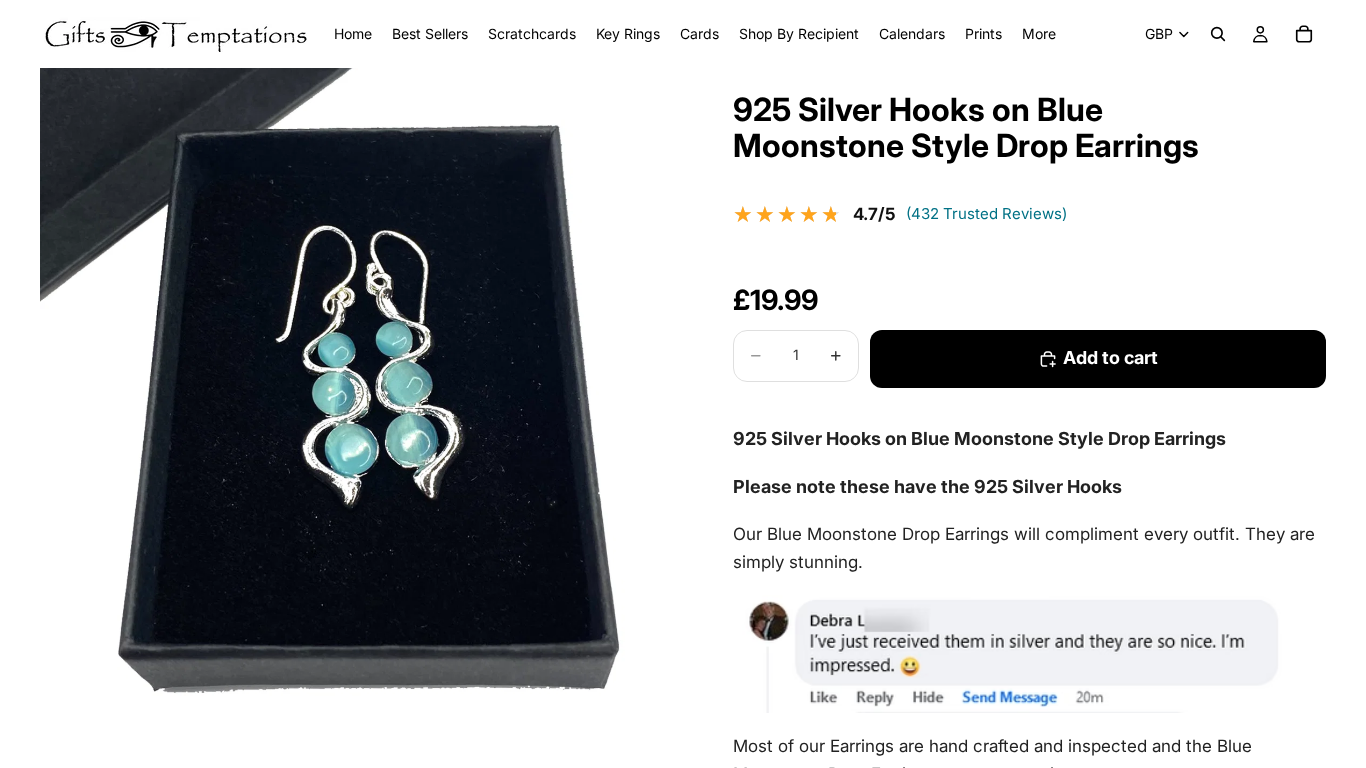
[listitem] (1039, 34)
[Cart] (1304, 34)
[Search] (1218, 34)
